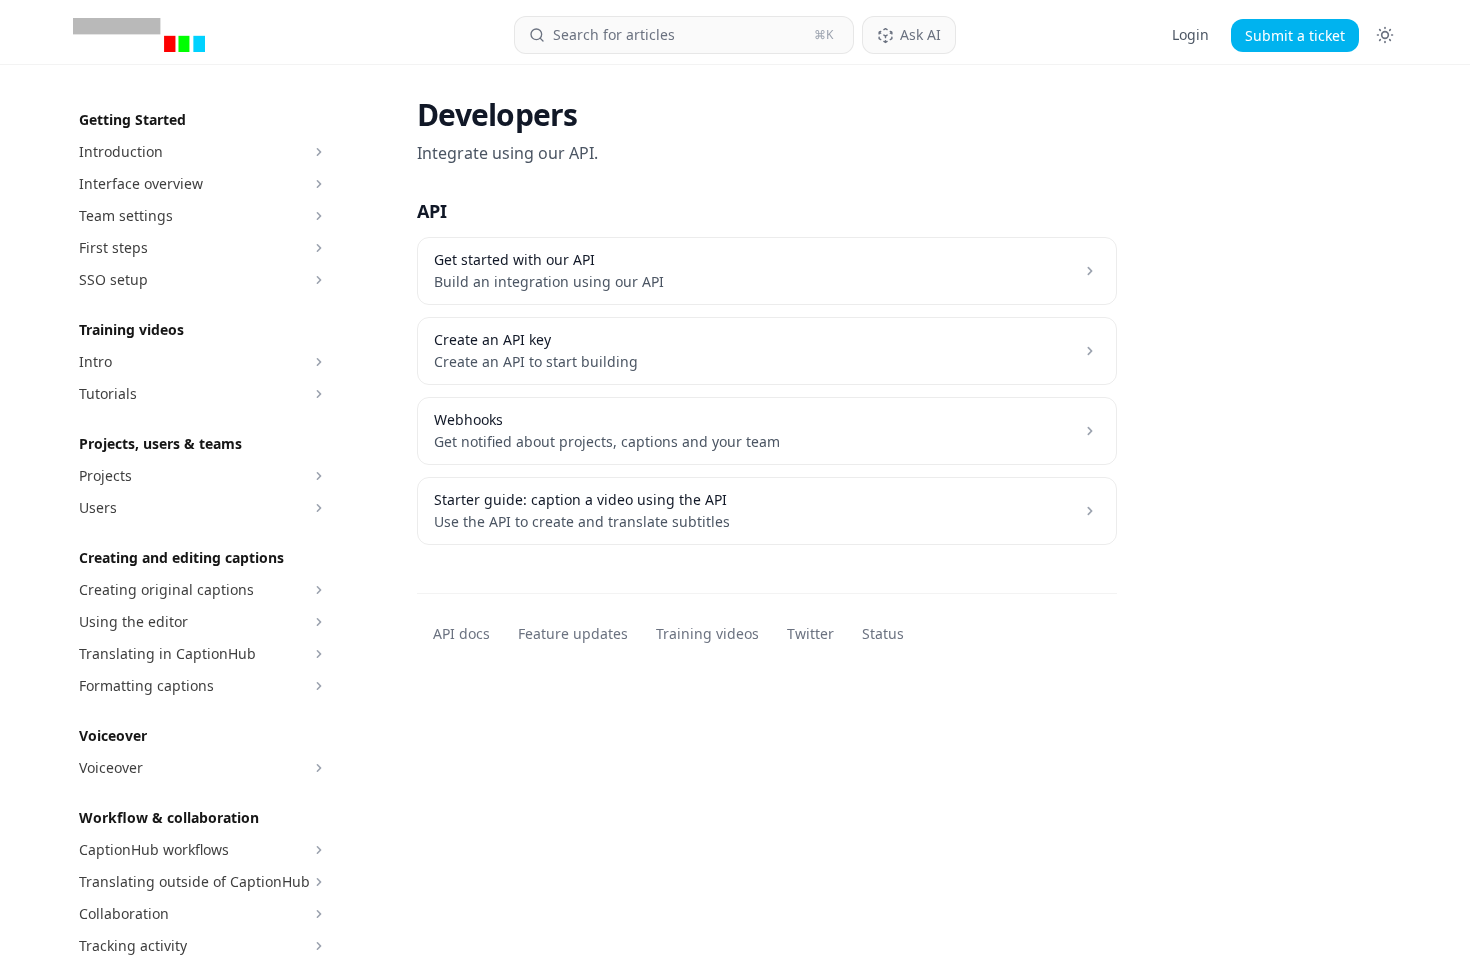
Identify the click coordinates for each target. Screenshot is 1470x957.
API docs (461, 633)
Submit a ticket (1295, 35)
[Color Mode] (1385, 35)
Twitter (810, 633)
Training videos (707, 633)
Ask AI (920, 34)
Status (883, 633)
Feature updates (573, 633)
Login (1190, 34)
